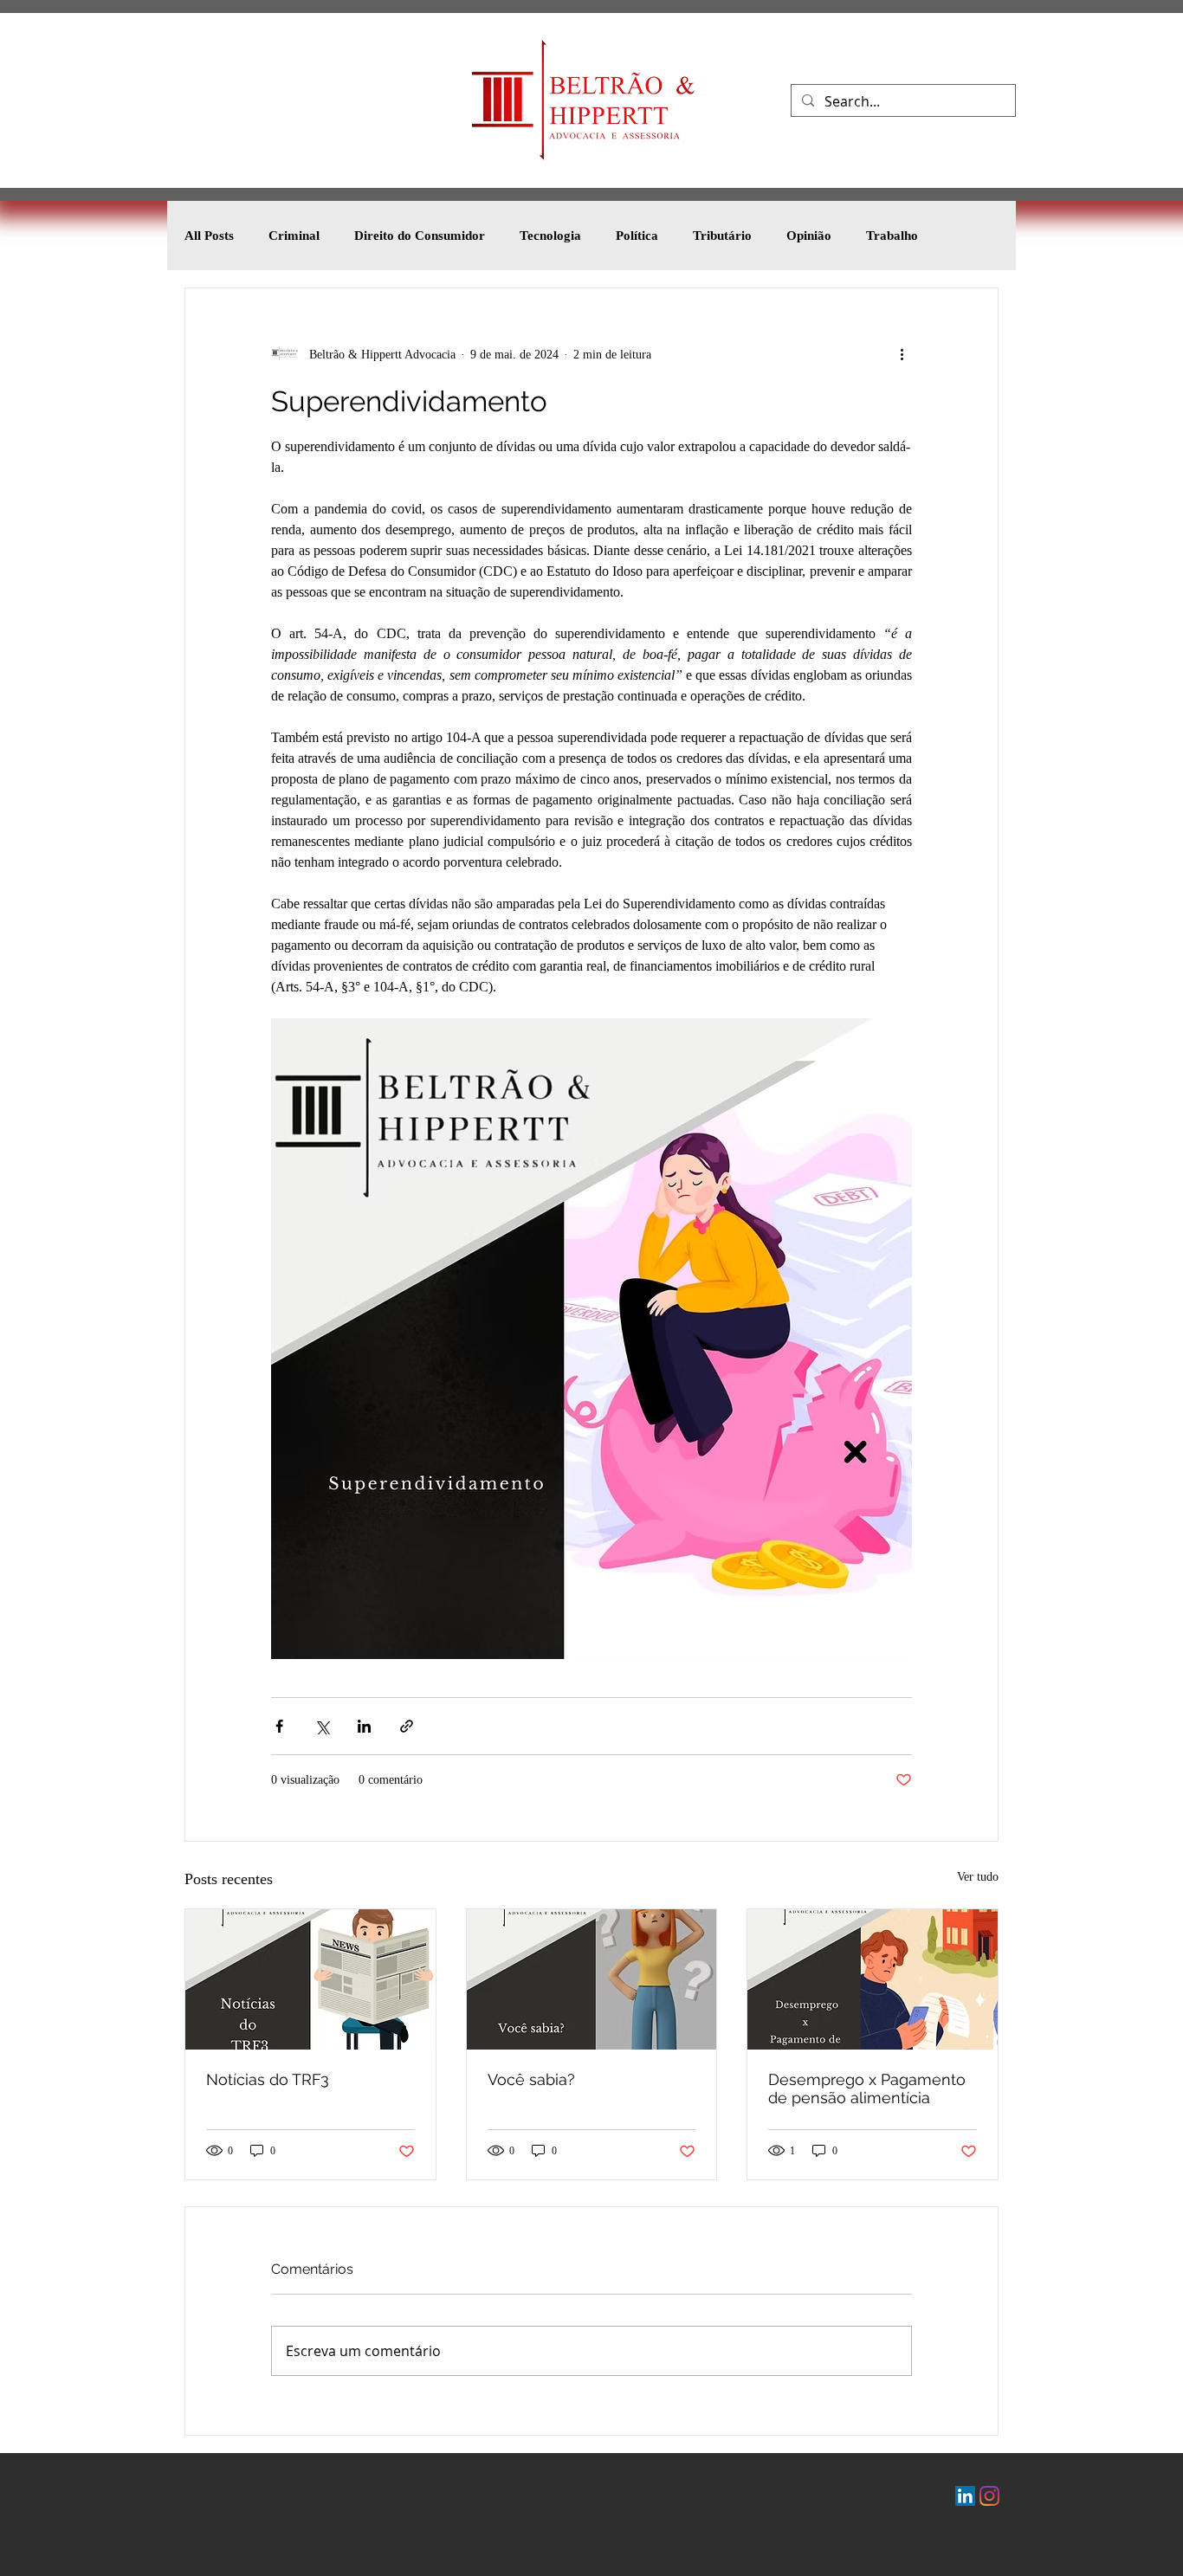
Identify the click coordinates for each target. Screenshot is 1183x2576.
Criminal (294, 236)
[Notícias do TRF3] (310, 1979)
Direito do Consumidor (420, 236)
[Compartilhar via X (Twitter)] (322, 1726)
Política (637, 236)
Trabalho (892, 236)
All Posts (209, 236)
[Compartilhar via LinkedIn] (364, 1726)
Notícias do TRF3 (268, 2079)
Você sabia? (531, 2079)
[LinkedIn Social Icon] (965, 2496)
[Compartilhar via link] (407, 1726)
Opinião (809, 236)
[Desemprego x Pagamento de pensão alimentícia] (873, 1979)
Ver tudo (978, 1877)
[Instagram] (989, 2496)
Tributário (722, 236)
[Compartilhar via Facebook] (279, 1726)
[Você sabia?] (592, 1979)
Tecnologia (550, 236)
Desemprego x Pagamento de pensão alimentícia (867, 2089)
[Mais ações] (902, 354)
